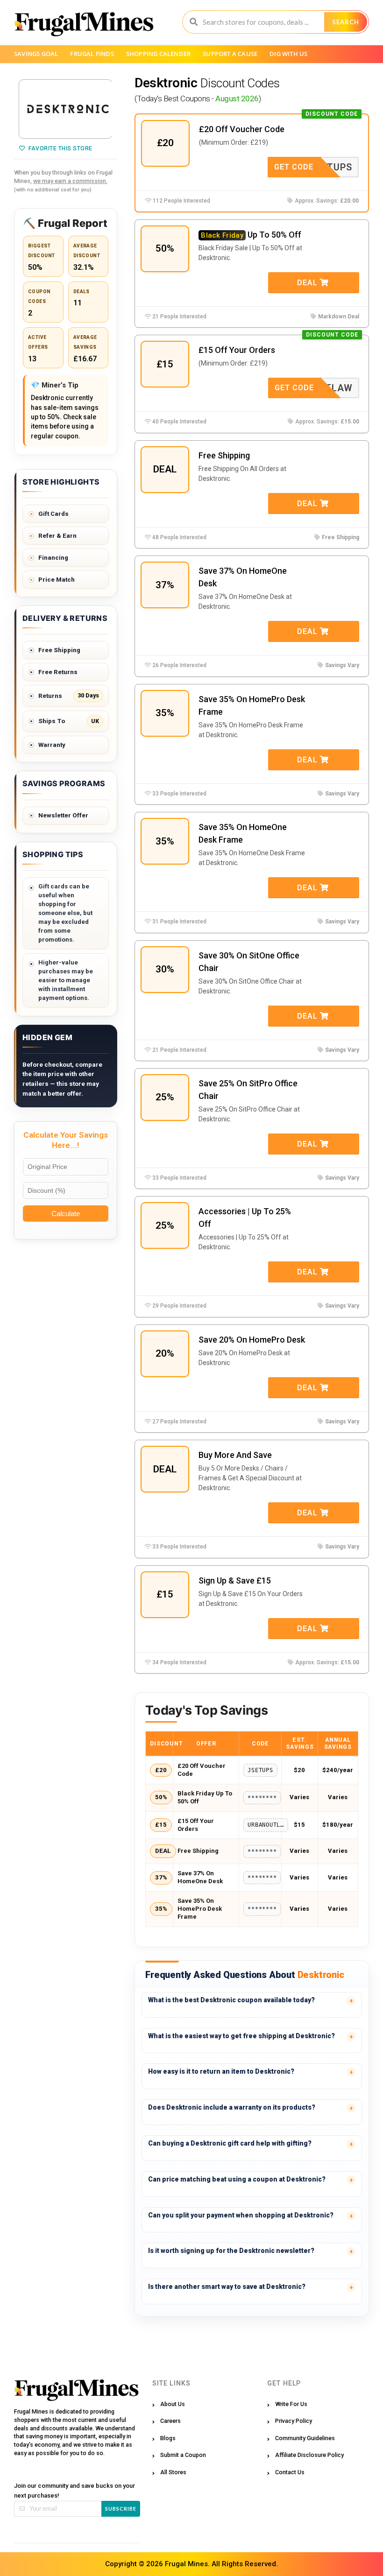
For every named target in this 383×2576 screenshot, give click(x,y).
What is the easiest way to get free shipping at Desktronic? (241, 2036)
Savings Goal (36, 54)
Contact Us (290, 2472)
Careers (170, 2421)
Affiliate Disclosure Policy (309, 2455)
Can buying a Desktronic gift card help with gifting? (230, 2143)
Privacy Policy (294, 2421)
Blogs (168, 2438)
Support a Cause (230, 54)
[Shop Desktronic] (66, 109)
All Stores (173, 2472)
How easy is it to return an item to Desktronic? (221, 2071)
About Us (173, 2404)
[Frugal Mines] (84, 24)
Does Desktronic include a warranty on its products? (232, 2107)
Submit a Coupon (183, 2455)
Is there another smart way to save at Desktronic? (227, 2287)
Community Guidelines (305, 2438)
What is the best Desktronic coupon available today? (231, 2000)
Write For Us (291, 2404)
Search (346, 22)
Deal (309, 283)
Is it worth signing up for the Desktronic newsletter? (231, 2251)
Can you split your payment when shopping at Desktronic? (241, 2215)
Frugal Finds (92, 54)
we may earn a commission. (70, 181)
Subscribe (121, 2509)
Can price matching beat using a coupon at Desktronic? (237, 2179)
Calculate (66, 1214)
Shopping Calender (158, 54)
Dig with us (288, 54)
